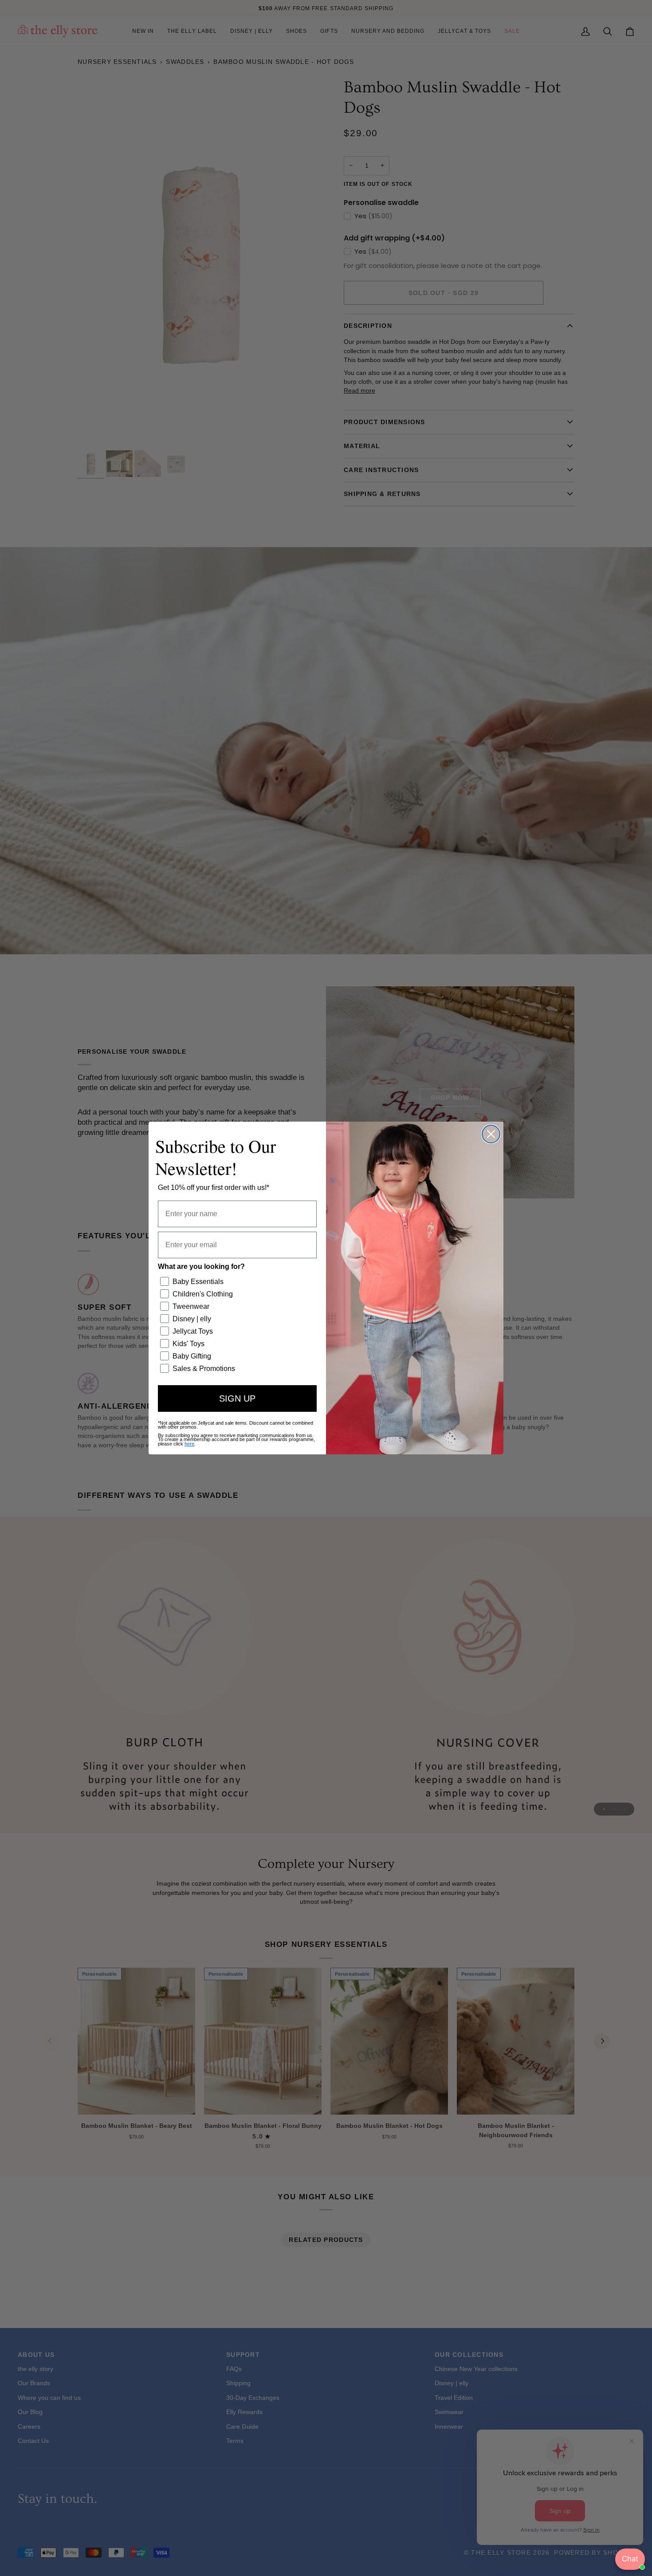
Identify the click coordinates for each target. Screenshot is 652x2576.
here (189, 1444)
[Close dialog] (491, 1134)
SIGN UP (237, 1398)
